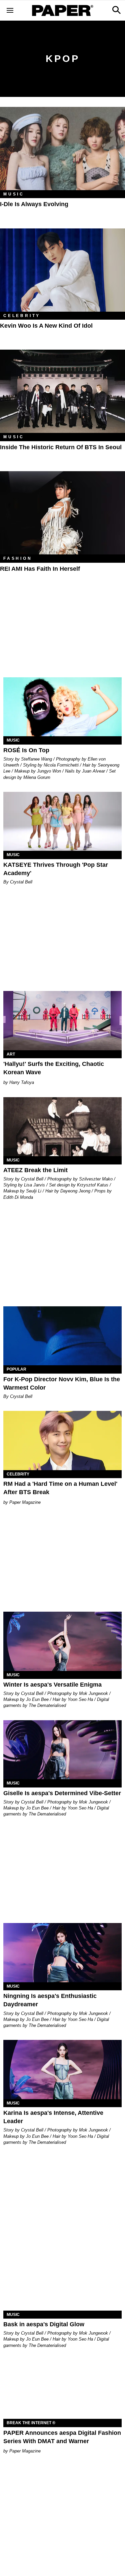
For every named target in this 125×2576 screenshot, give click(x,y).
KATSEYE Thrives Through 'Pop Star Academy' (56, 869)
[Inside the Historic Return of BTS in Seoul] (62, 391)
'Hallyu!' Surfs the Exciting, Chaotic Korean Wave (54, 1068)
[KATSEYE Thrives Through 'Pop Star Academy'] (62, 821)
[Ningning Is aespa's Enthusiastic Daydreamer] (62, 1953)
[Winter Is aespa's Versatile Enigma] (62, 1641)
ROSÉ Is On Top (26, 750)
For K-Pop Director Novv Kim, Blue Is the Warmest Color (62, 1383)
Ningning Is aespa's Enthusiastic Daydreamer (50, 2000)
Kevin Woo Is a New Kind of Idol (46, 326)
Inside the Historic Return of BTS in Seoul (61, 447)
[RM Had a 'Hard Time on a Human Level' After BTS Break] (62, 1441)
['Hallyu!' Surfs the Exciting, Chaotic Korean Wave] (62, 1021)
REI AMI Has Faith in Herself (40, 569)
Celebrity (22, 316)
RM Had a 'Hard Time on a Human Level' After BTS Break (60, 1488)
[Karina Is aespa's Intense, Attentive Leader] (62, 2070)
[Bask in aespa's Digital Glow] (62, 2281)
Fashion (18, 558)
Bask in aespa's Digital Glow (44, 2324)
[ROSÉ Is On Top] (62, 707)
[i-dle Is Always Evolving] (62, 149)
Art (11, 1054)
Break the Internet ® (31, 2423)
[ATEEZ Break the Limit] (62, 1127)
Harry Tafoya (22, 1082)
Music (14, 194)
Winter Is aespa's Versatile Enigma (52, 1685)
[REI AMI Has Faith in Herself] (62, 513)
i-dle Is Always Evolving (34, 204)
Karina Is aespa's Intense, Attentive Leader (53, 2117)
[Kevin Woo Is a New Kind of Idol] (62, 270)
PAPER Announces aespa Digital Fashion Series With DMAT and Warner (62, 2437)
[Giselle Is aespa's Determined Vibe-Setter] (62, 1750)
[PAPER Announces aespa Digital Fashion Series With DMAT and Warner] (62, 2390)
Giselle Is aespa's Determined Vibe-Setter (62, 1793)
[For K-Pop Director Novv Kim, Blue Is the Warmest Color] (62, 1336)
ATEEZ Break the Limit (35, 1170)
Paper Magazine (25, 1502)
